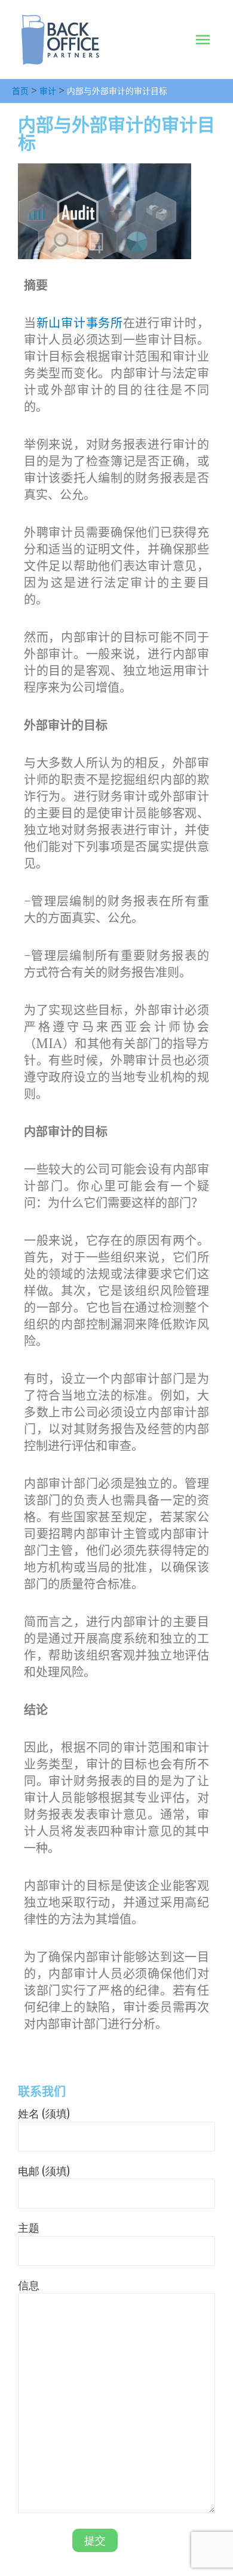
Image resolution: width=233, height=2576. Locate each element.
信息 (29, 2285)
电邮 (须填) (44, 2171)
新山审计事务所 (80, 323)
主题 (29, 2228)
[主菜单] (203, 40)
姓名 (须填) (44, 2113)
